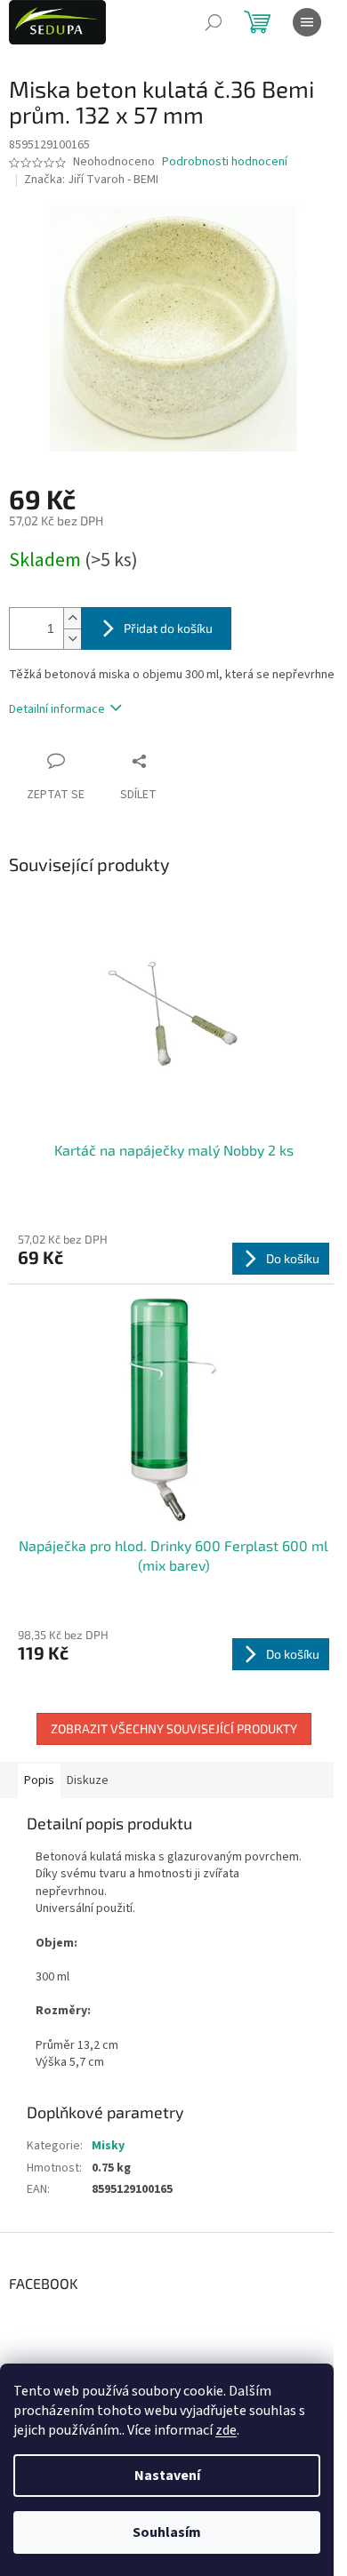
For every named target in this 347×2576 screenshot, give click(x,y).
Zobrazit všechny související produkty (174, 1728)
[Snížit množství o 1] (72, 639)
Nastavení (167, 2476)
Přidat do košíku (168, 628)
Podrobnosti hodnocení (225, 162)
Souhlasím (167, 2532)
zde (226, 2430)
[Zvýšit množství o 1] (72, 618)
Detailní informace (57, 709)
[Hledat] (214, 22)
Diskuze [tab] (88, 1780)
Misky (108, 2146)
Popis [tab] (39, 1780)
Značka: (91, 180)
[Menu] (307, 22)
